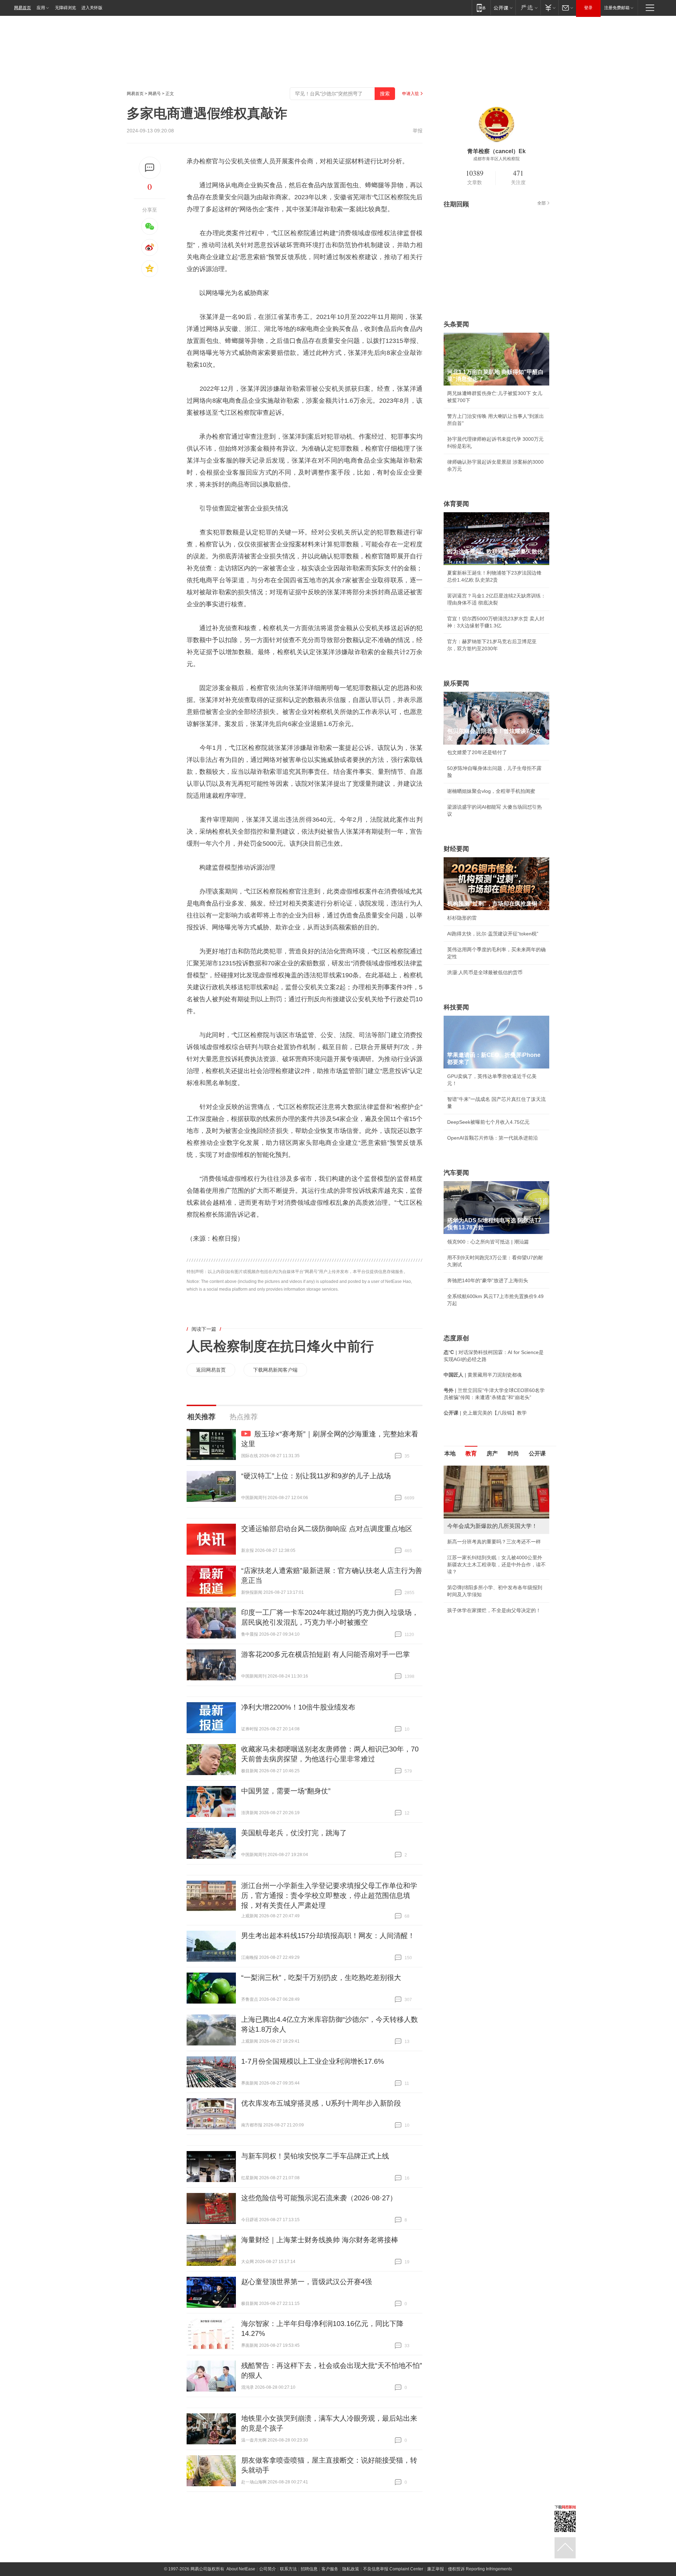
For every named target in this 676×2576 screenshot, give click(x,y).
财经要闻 (456, 849)
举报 (418, 131)
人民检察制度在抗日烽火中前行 (280, 1346)
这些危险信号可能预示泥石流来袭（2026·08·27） (319, 2198)
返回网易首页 (211, 1370)
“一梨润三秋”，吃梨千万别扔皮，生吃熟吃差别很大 (321, 1978)
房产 (492, 1453)
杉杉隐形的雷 (462, 918)
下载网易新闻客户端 (275, 1370)
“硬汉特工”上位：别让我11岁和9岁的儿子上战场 (316, 1476)
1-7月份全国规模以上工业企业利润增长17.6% (313, 2061)
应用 (41, 8)
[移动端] (481, 8)
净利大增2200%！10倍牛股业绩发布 (298, 1707)
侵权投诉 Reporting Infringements (480, 2569)
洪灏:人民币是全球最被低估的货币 (485, 972)
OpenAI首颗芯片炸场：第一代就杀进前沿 (493, 1138)
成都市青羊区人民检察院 (496, 159)
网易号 (155, 94)
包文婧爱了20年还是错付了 (477, 752)
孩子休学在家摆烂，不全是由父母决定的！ (494, 1610)
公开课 (537, 1453)
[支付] (549, 8)
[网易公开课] (503, 8)
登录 (588, 8)
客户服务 (330, 2569)
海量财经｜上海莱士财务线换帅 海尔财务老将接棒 (320, 2240)
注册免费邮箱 (617, 8)
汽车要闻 (456, 1173)
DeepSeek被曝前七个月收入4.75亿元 (488, 1122)
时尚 (513, 1453)
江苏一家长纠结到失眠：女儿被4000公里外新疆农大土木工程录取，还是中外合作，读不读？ (496, 1565)
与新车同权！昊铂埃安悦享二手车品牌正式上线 (315, 2156)
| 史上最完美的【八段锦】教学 (485, 1413)
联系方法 (288, 2569)
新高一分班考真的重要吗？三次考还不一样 (494, 1542)
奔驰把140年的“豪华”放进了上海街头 (488, 1280)
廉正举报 (436, 2569)
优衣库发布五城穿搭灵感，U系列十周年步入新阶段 (321, 2103)
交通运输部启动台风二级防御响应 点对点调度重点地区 (327, 1529)
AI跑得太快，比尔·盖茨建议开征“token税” (493, 934)
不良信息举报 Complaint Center (393, 2569)
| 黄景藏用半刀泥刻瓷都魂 (483, 1375)
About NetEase (241, 2569)
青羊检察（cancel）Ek (496, 151)
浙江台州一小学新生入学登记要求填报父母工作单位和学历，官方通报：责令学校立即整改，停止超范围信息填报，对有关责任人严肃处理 (329, 1895)
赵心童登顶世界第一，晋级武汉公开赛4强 (306, 2282)
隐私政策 (351, 2569)
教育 (471, 1453)
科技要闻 (456, 1007)
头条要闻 (456, 324)
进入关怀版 (92, 8)
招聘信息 (309, 2569)
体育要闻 (456, 504)
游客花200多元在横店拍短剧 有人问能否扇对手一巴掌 (326, 1654)
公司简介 (268, 2569)
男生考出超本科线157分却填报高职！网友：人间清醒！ (328, 1936)
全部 (542, 203)
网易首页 (23, 8)
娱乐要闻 (456, 683)
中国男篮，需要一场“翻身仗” (286, 1791)
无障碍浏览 (65, 8)
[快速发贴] (150, 168)
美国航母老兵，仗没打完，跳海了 (294, 1833)
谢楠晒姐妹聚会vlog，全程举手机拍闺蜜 (491, 791)
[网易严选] (528, 8)
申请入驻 (411, 94)
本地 (450, 1453)
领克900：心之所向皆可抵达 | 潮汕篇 (488, 1242)
